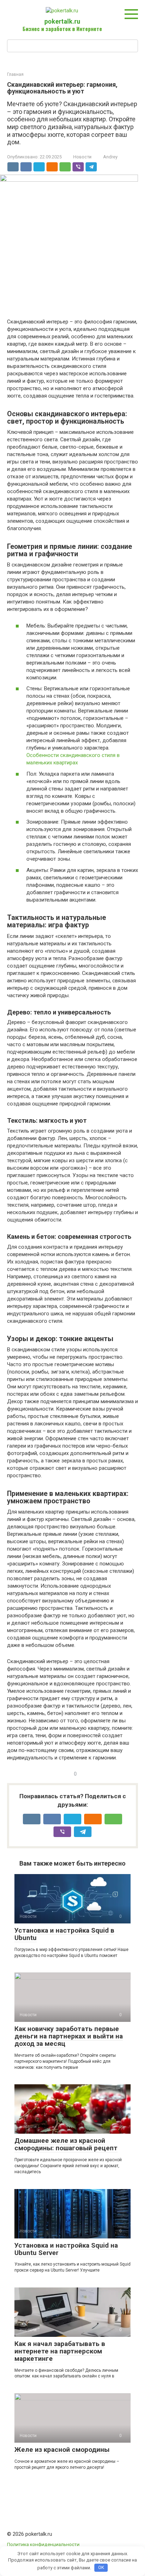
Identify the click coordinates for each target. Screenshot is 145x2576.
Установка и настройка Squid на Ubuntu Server (66, 2249)
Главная (15, 74)
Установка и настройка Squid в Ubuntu (64, 1934)
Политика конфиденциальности (43, 2544)
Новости (82, 157)
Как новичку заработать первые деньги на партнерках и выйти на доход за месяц (69, 2036)
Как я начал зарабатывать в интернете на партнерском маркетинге (60, 2351)
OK (101, 2567)
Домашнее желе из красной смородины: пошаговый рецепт (66, 2144)
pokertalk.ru (62, 21)
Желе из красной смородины (62, 2450)
